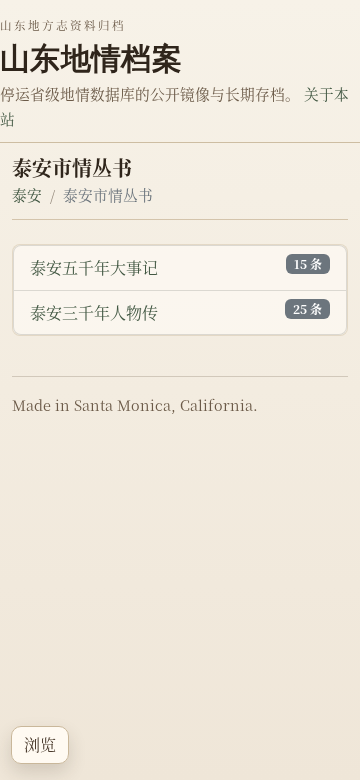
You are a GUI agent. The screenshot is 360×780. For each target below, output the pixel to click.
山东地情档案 (91, 58)
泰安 (27, 194)
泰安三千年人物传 (94, 312)
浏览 (40, 744)
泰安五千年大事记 (94, 267)
